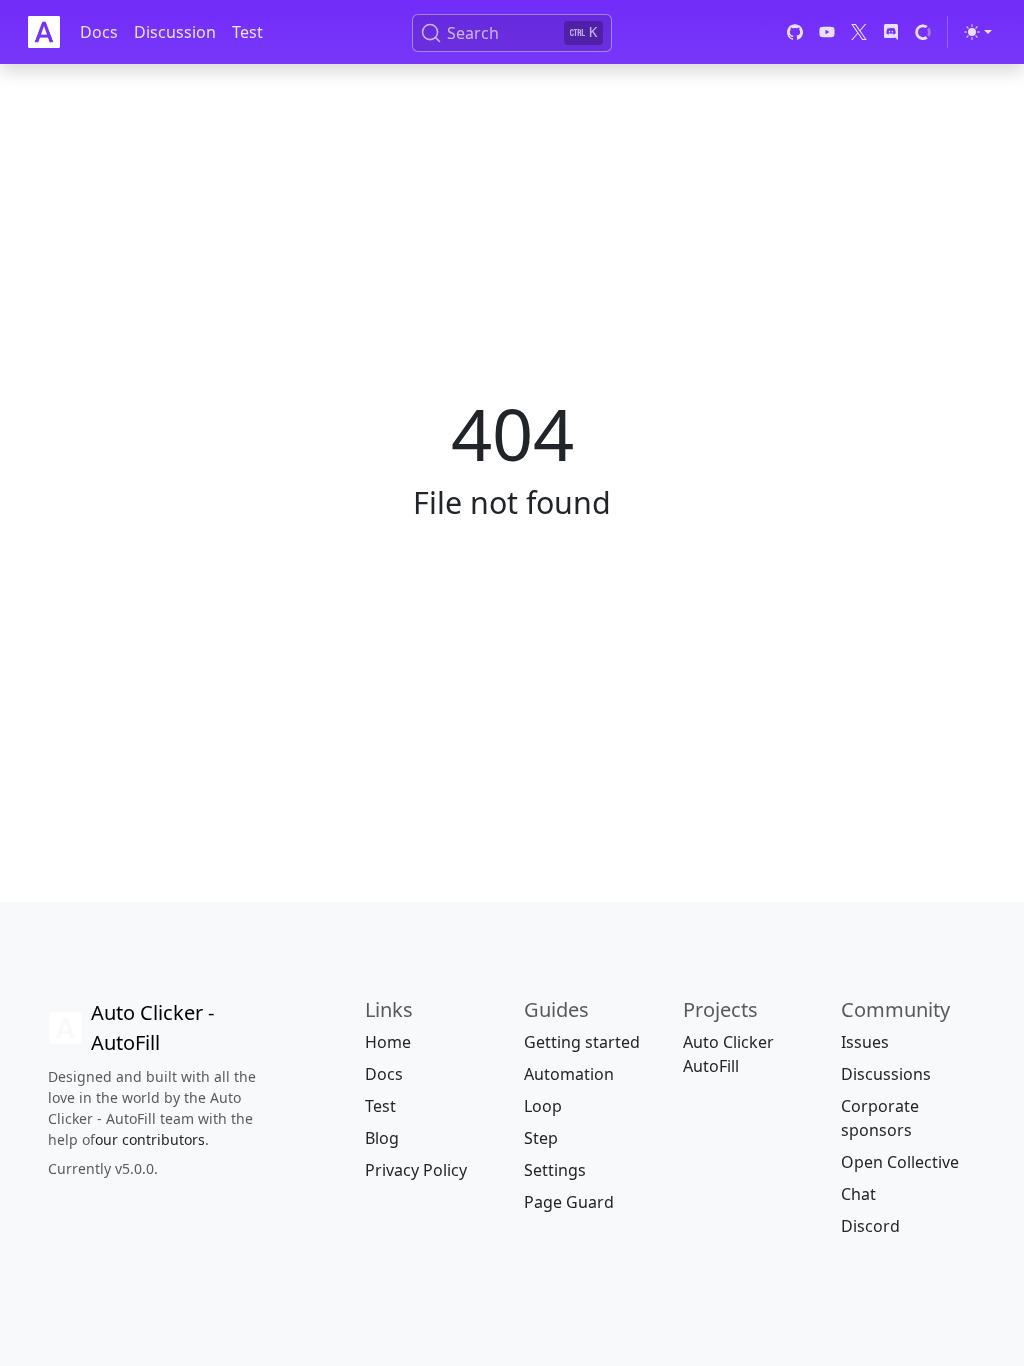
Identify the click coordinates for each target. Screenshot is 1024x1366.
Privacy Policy (416, 1170)
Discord (870, 1226)
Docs (99, 32)
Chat (858, 1194)
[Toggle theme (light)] (978, 32)
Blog (382, 1138)
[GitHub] (795, 32)
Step (541, 1138)
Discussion (175, 32)
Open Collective (900, 1162)
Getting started (582, 1042)
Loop (543, 1106)
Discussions (886, 1074)
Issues (865, 1042)
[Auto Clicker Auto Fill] (44, 32)
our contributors (150, 1139)
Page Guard (569, 1202)
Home (388, 1042)
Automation (569, 1074)
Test (247, 32)
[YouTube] (827, 32)
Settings (555, 1170)
